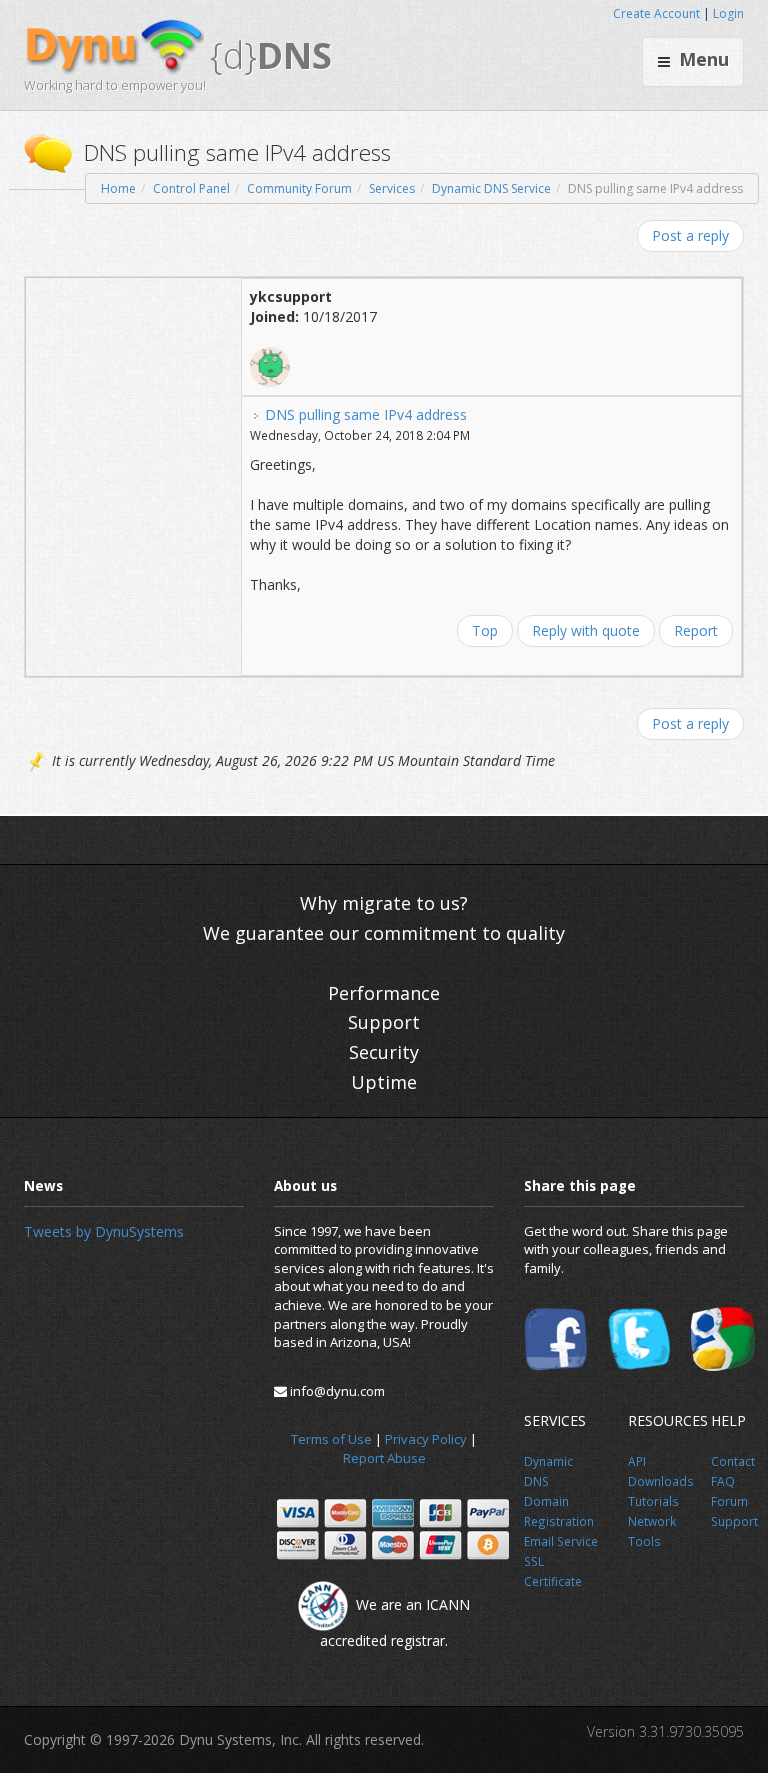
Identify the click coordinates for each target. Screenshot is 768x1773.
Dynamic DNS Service (491, 188)
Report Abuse (384, 1458)
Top (485, 630)
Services (392, 188)
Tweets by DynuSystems (104, 1231)
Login (728, 13)
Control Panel (191, 188)
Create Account (656, 13)
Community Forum (299, 188)
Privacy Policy (426, 1439)
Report (696, 630)
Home (118, 188)
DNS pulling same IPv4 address (366, 414)
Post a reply (690, 235)
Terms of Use (331, 1439)
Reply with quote (586, 630)
